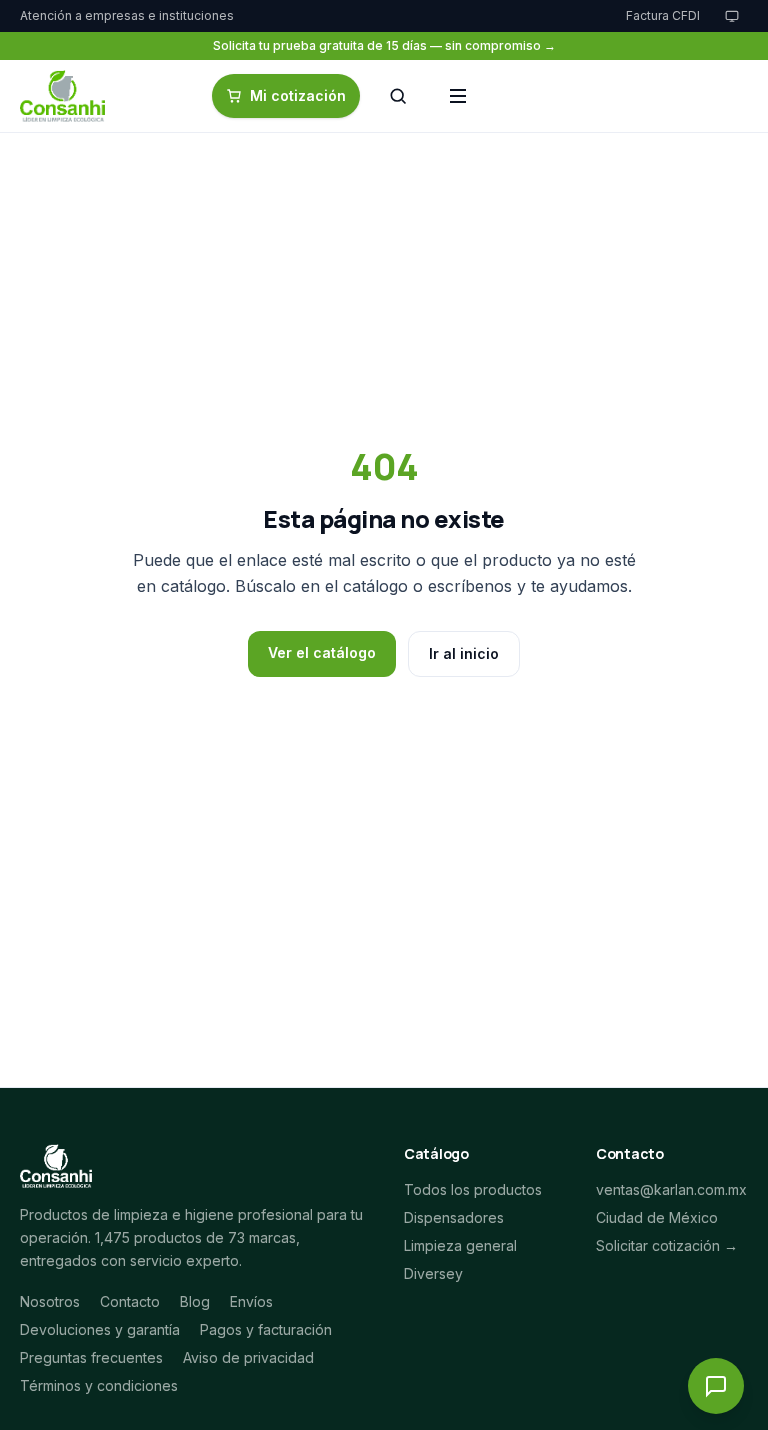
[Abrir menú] (458, 96)
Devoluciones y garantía (100, 1329)
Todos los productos (473, 1189)
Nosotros (50, 1301)
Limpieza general (460, 1245)
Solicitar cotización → (667, 1245)
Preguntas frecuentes (91, 1357)
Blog (195, 1301)
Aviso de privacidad (248, 1357)
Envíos (251, 1301)
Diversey (433, 1273)
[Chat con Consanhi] (716, 1386)
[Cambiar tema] (732, 16)
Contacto (130, 1301)
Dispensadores (454, 1217)
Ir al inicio (464, 653)
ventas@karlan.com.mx (671, 1189)
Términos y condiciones (99, 1385)
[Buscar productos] (398, 96)
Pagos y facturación (266, 1329)
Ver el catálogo (322, 652)
